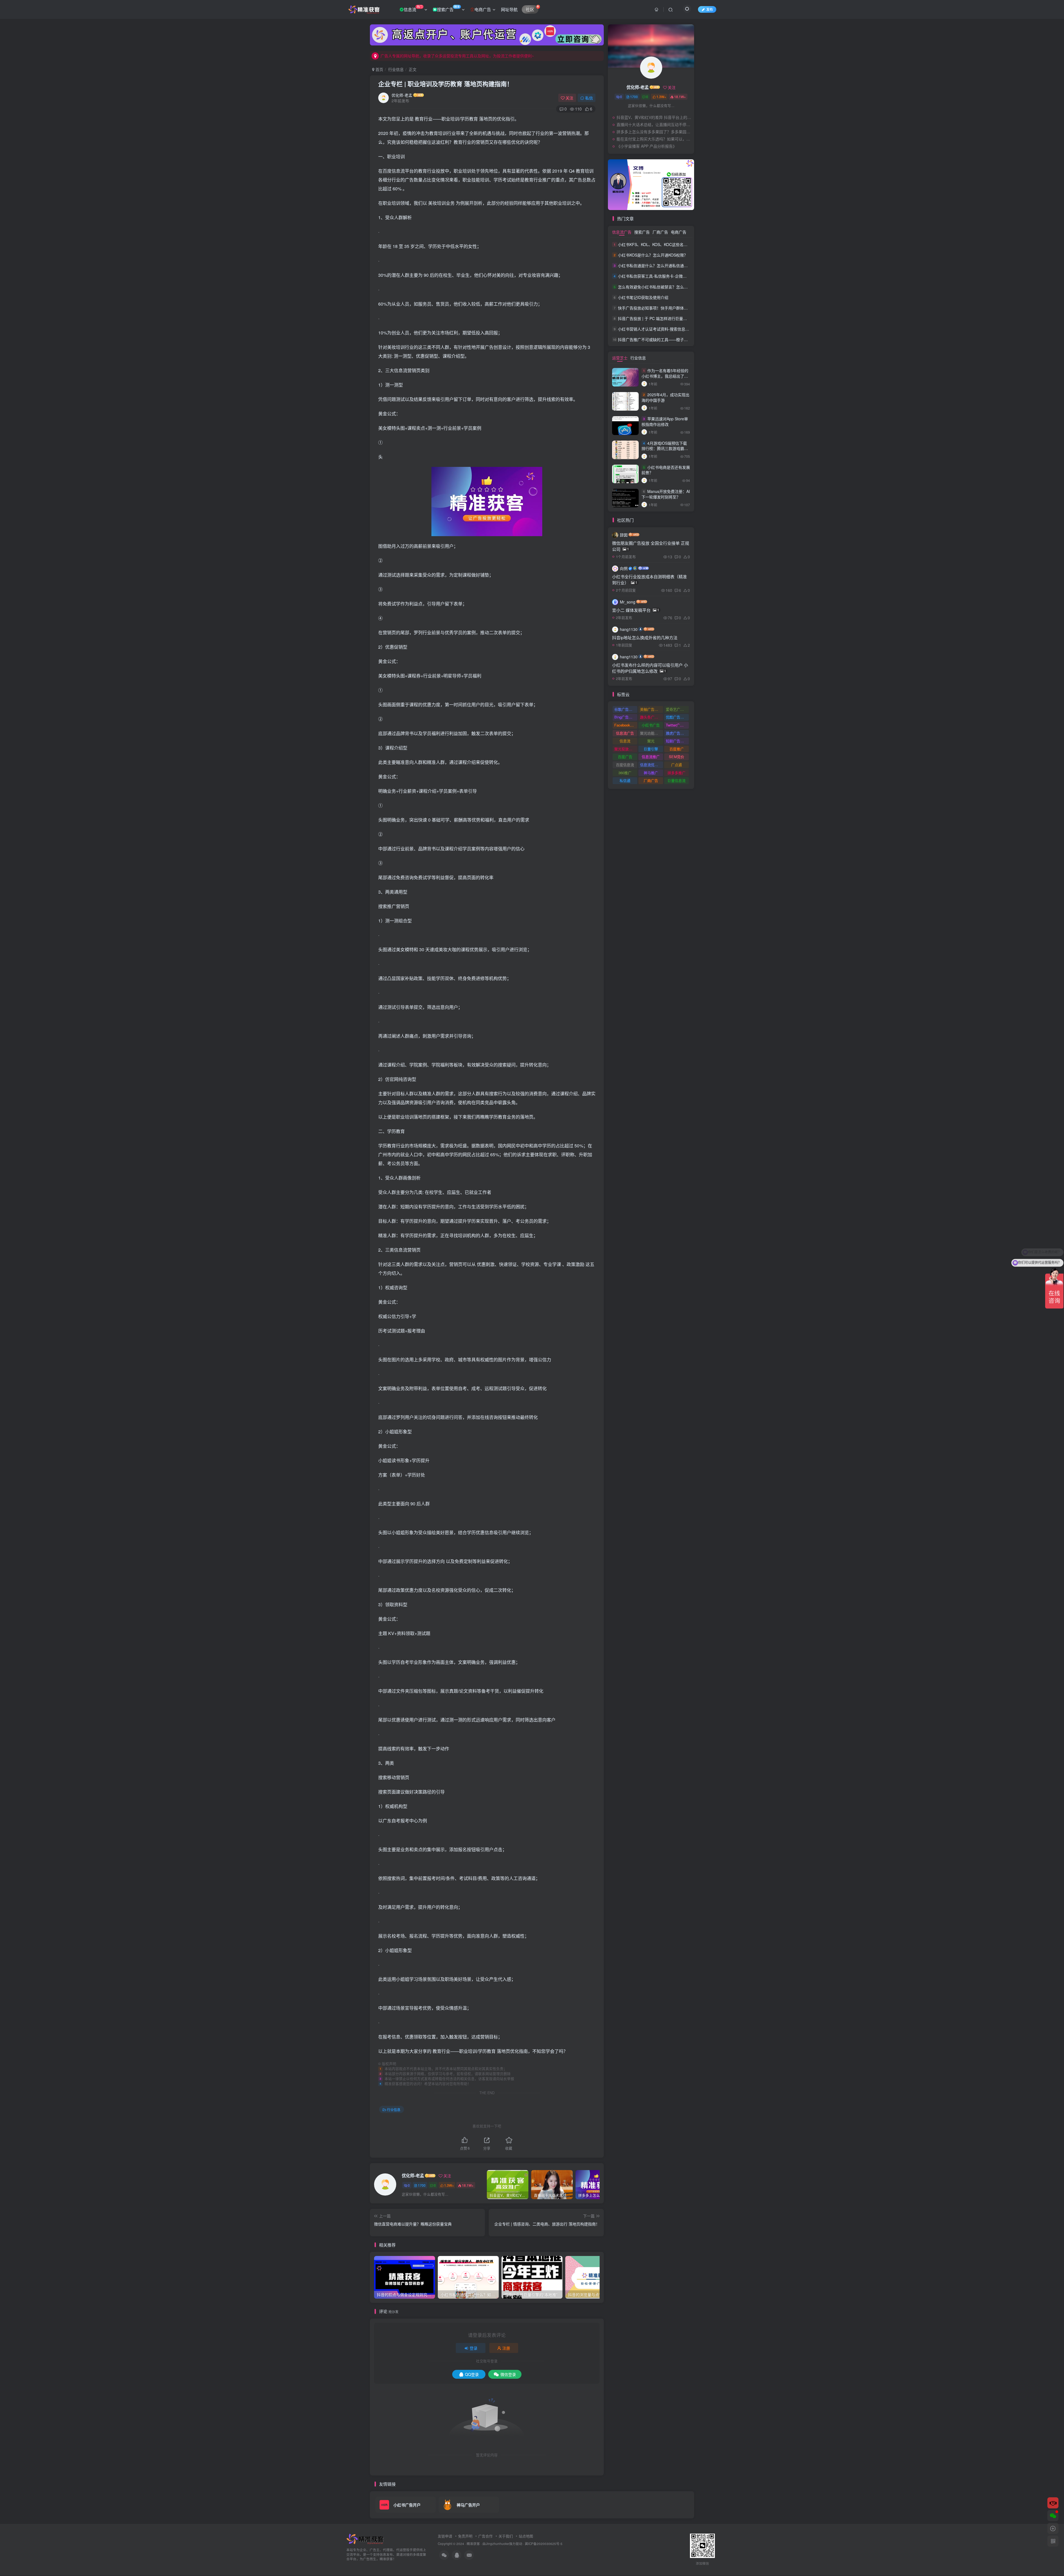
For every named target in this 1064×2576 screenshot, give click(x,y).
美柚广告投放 (651, 709)
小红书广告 (651, 725)
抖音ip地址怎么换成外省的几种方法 (645, 637)
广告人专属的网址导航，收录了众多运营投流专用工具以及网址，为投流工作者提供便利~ (457, 56)
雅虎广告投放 (677, 733)
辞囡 (624, 535)
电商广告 (483, 9)
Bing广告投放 (625, 717)
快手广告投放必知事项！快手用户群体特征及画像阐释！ (666, 308)
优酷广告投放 (677, 717)
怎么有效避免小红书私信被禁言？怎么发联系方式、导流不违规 (672, 287)
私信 (589, 98)
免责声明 (465, 2536)
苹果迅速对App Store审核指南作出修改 (665, 421)
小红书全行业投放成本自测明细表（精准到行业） (649, 580)
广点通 (676, 765)
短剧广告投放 (677, 741)
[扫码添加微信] (1053, 2516)
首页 (379, 69)
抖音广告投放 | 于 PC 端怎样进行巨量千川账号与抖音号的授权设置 (676, 318)
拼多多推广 (676, 773)
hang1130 (629, 629)
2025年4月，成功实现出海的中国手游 (665, 397)
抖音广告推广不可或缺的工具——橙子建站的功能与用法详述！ (672, 339)
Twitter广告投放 (677, 725)
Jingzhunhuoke (497, 2544)
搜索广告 (448, 8)
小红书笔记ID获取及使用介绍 (643, 297)
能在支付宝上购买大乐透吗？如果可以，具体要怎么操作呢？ (654, 139)
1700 (422, 2185)
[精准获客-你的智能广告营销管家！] (366, 2538)
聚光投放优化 (625, 749)
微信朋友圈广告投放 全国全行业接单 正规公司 (651, 546)
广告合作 (485, 2536)
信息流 (413, 8)
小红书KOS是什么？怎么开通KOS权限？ (653, 255)
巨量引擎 (651, 749)
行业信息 (396, 69)
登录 (474, 2348)
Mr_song (628, 602)
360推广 (625, 773)
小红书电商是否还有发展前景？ (666, 470)
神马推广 (651, 773)
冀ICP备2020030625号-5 (544, 2544)
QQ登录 (472, 2374)
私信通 (625, 780)
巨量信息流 (676, 780)
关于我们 (506, 2536)
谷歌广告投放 (625, 709)
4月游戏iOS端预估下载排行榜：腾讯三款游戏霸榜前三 (665, 448)
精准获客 (473, 2544)
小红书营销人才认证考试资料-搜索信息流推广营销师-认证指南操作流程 (679, 329)
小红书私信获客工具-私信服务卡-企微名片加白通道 (662, 276)
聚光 (651, 741)
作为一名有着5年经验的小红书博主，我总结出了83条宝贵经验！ (665, 376)
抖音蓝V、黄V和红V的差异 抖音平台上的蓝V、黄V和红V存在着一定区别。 (654, 117)
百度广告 (625, 757)
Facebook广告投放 (626, 725)
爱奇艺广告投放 (677, 709)
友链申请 (445, 2536)
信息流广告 (622, 232)
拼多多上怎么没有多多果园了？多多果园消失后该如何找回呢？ (654, 132)
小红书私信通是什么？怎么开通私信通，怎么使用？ (663, 265)
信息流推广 (651, 757)
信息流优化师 (651, 765)
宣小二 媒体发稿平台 (636, 610)
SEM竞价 (676, 757)
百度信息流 (625, 765)
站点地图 (526, 2536)
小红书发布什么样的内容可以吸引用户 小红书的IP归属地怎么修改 (650, 668)
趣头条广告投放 (652, 717)
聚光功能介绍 (651, 733)
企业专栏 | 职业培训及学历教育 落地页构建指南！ (446, 84)
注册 (506, 2348)
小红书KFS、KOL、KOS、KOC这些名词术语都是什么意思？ (670, 244)
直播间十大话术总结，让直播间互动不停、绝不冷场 (654, 124)
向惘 (624, 568)
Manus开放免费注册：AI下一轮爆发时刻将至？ (666, 494)
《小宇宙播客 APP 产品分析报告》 (647, 146)
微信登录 (508, 2374)
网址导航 (509, 9)
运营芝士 (620, 358)
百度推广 (677, 749)
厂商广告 (660, 232)
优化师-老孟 (402, 95)
